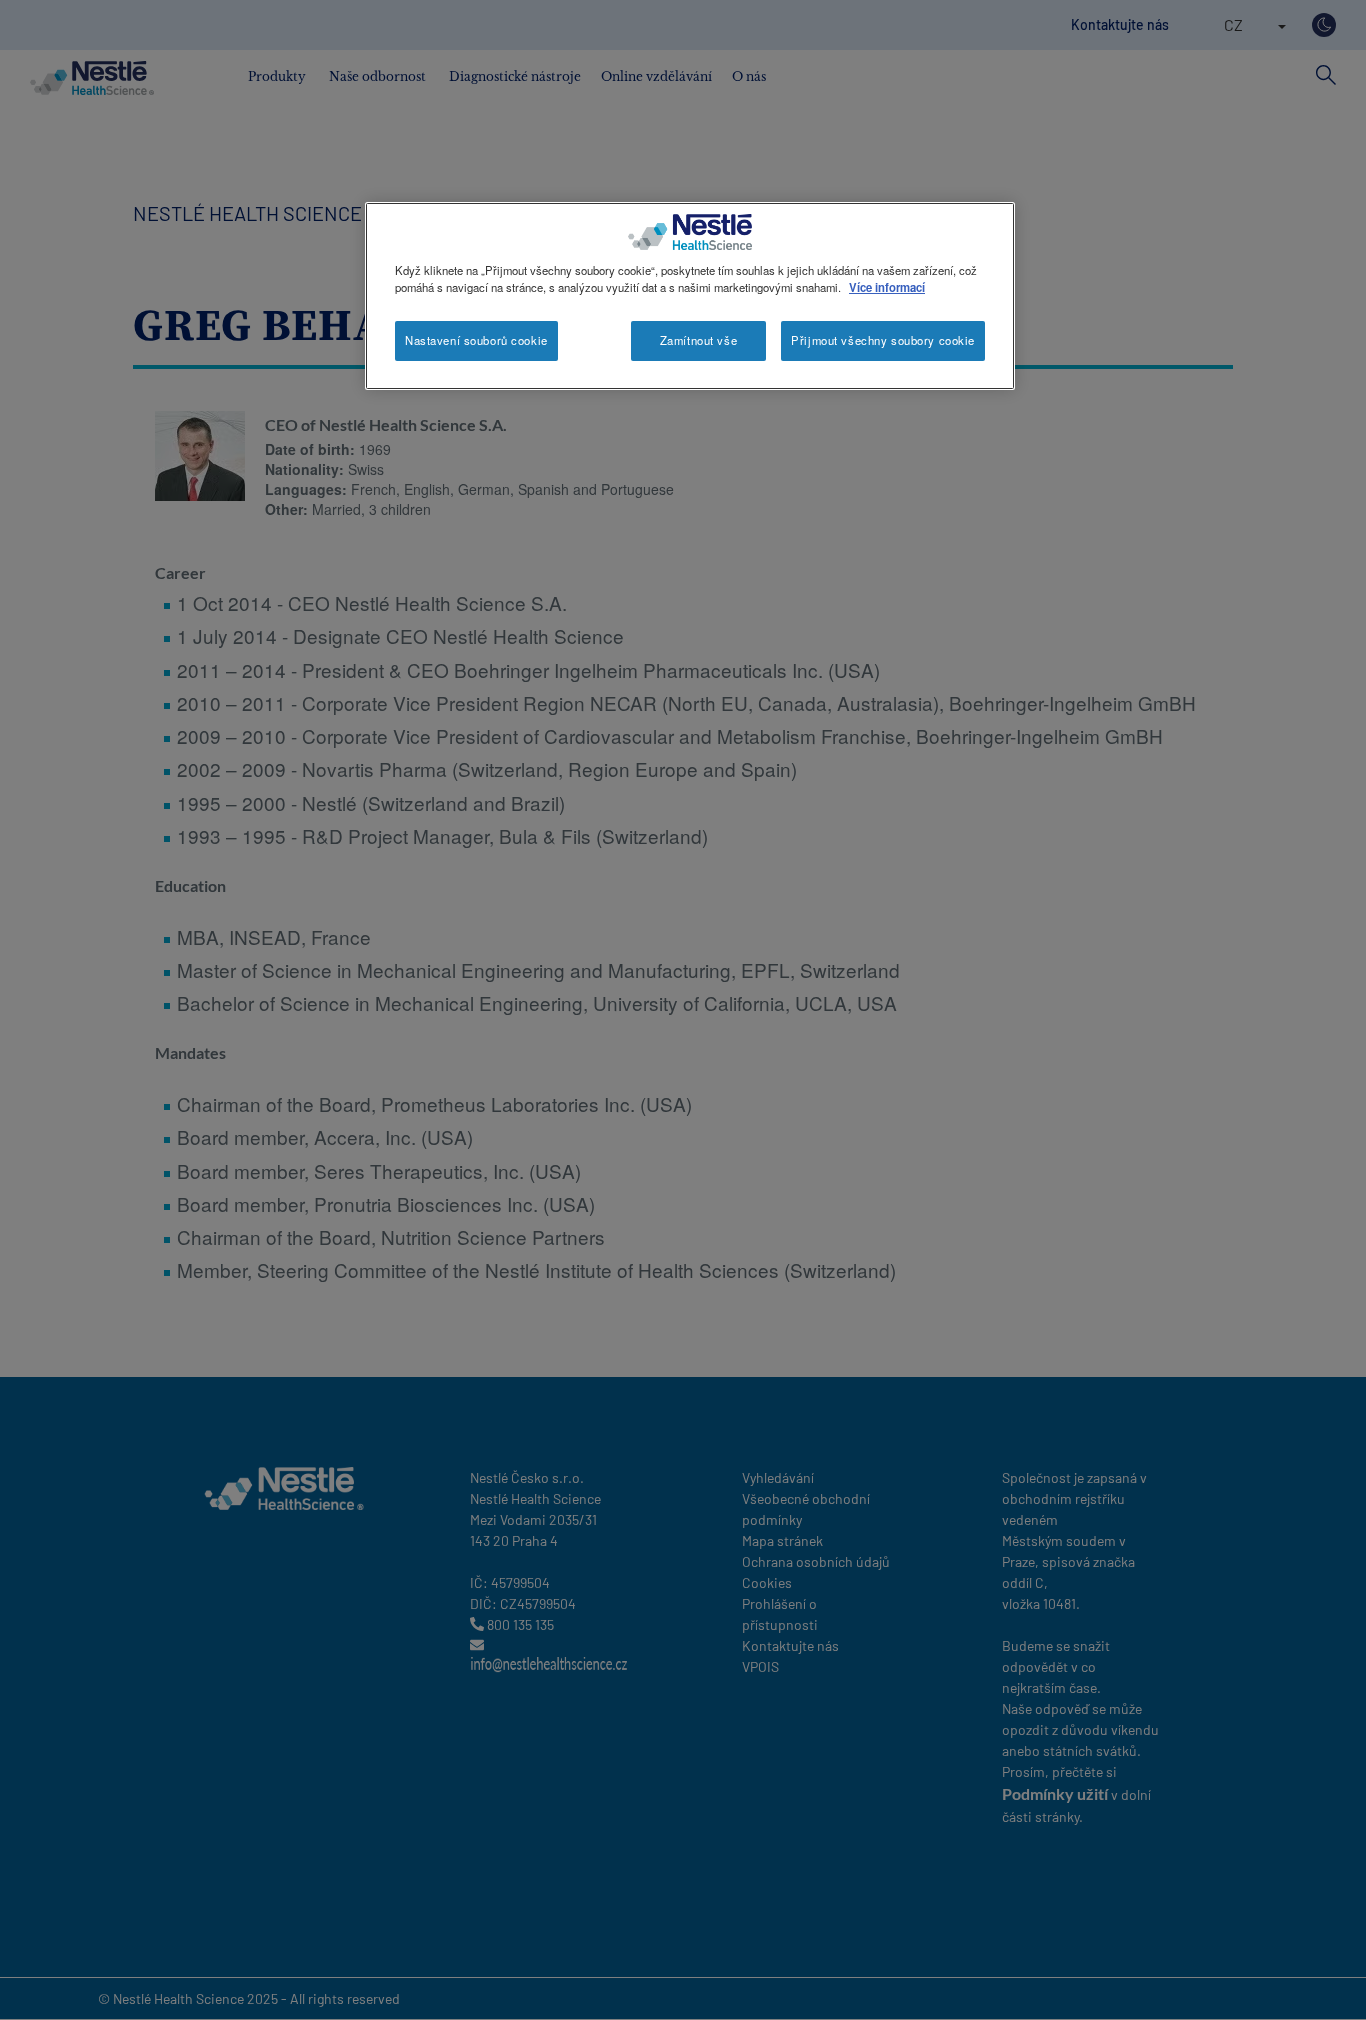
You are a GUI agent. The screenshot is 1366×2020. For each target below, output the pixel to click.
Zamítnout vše (698, 340)
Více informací (887, 287)
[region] (690, 296)
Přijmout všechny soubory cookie (883, 340)
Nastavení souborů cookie (476, 340)
